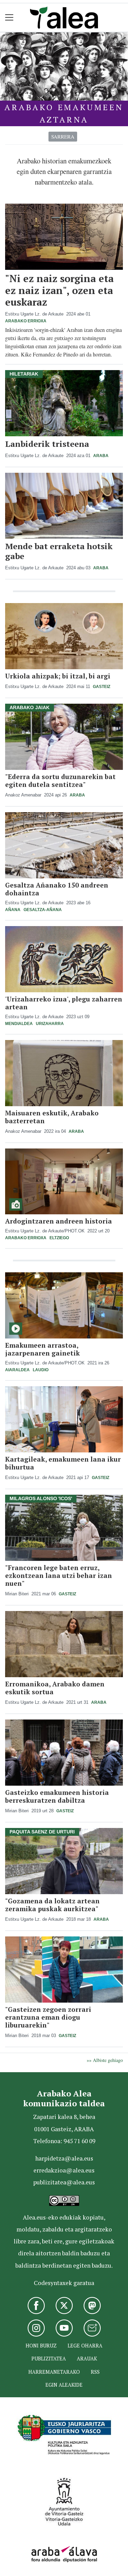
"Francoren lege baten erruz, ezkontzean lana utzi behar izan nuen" (59, 1575)
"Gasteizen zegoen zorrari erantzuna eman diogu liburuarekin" (48, 2017)
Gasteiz (102, 687)
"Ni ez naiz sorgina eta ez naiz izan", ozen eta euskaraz (59, 290)
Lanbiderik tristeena (47, 444)
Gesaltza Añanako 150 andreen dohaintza (57, 889)
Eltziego (59, 1238)
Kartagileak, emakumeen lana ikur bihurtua (63, 1463)
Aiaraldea (17, 1370)
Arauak (87, 2359)
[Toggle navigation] (9, 18)
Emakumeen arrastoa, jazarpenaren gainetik (42, 1349)
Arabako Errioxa (26, 321)
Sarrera (63, 136)
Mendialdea (19, 1024)
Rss (95, 2372)
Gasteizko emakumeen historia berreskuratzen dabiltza (57, 1796)
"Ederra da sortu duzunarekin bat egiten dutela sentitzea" (60, 780)
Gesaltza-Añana (43, 910)
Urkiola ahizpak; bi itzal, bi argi (58, 676)
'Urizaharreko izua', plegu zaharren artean (64, 1003)
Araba (101, 456)
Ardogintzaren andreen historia (59, 1221)
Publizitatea (49, 2359)
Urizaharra (50, 1024)
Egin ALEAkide (64, 2385)
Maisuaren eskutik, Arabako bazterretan (52, 1117)
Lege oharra (85, 2346)
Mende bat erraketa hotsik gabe (59, 551)
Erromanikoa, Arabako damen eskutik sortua (55, 1688)
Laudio (41, 1370)
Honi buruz (41, 2346)
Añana (13, 910)
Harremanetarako (54, 2372)
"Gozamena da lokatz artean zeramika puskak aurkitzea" (52, 1905)
